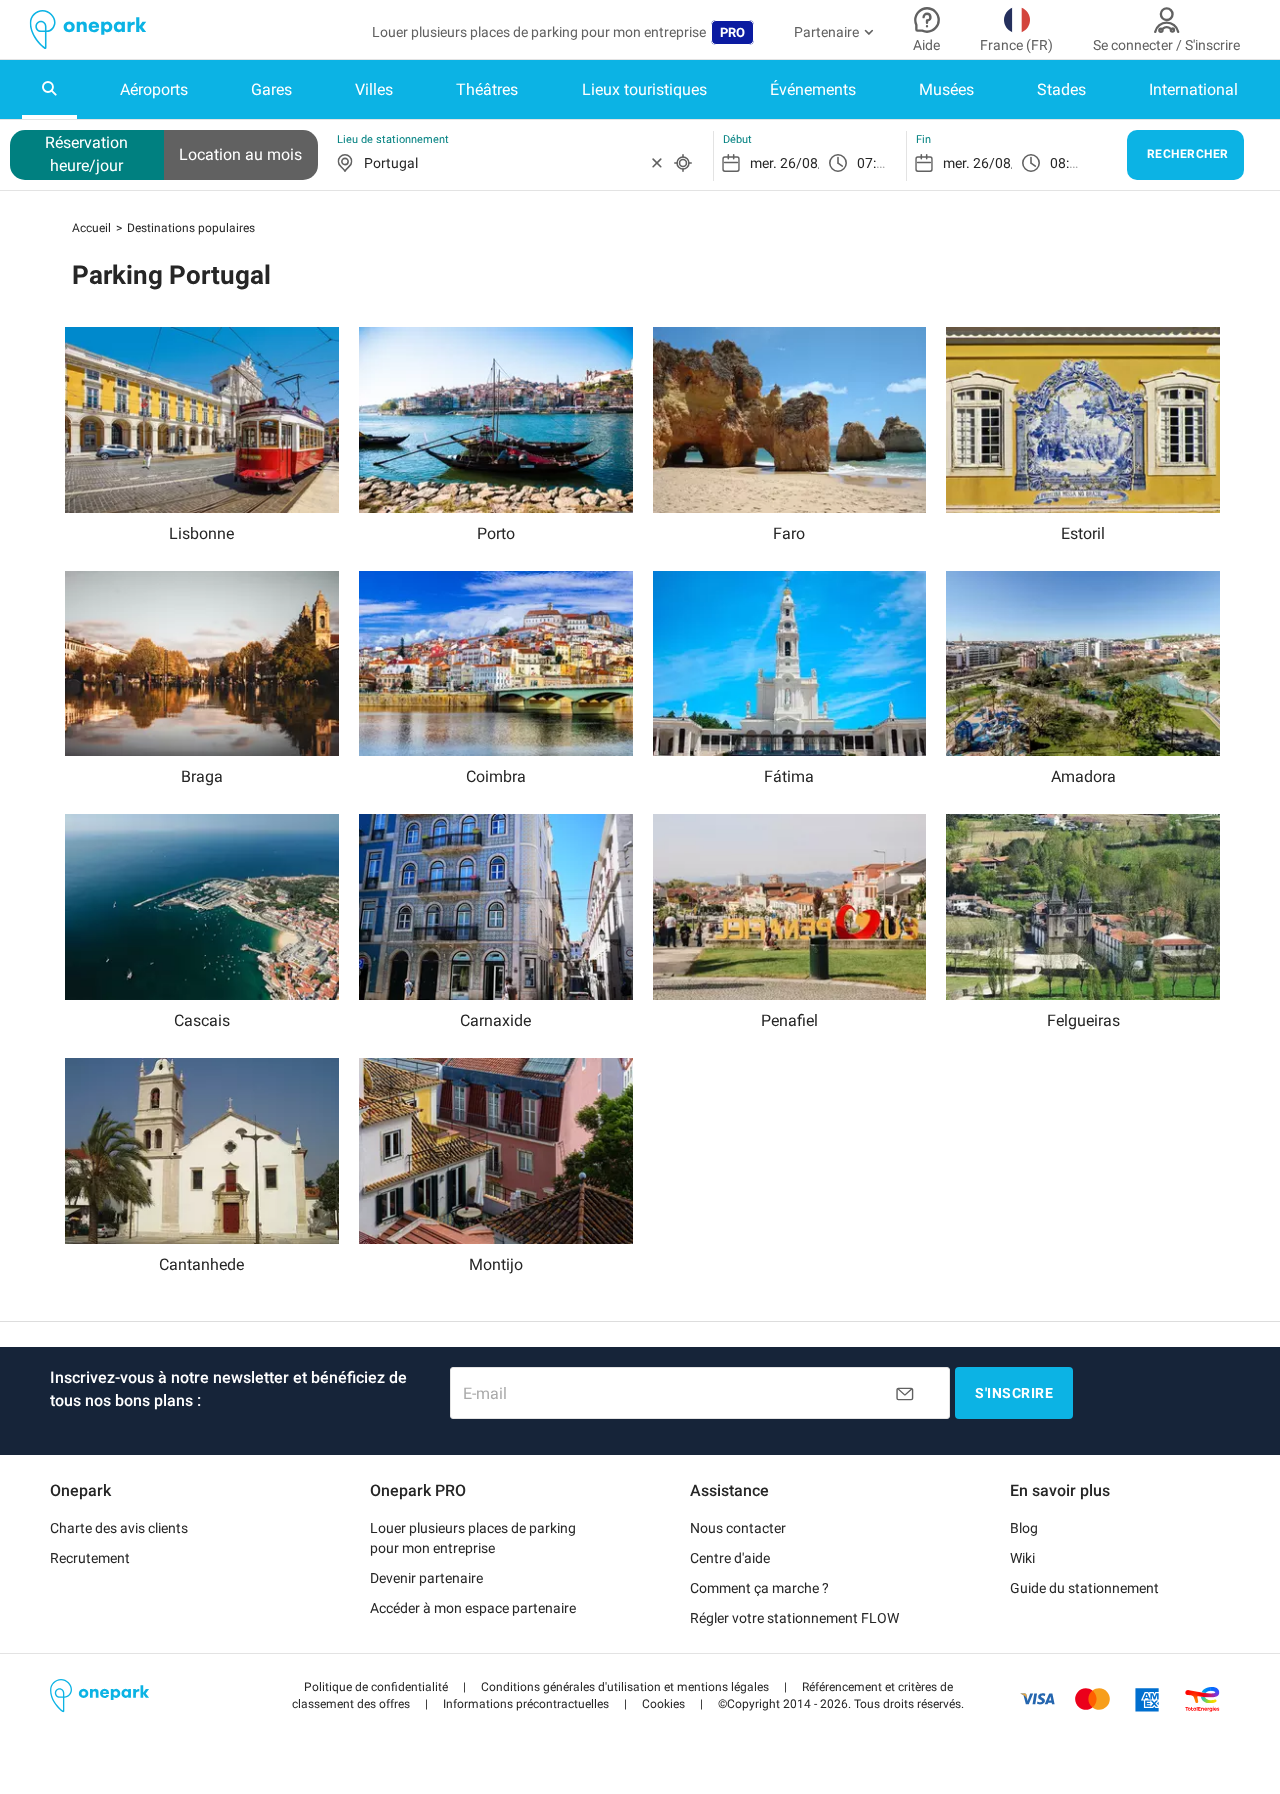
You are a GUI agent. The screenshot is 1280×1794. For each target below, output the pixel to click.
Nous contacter (738, 1528)
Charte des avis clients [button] (119, 1528)
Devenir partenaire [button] (426, 1578)
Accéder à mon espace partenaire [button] (473, 1608)
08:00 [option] (1067, 163)
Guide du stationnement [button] (1084, 1588)
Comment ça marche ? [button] (759, 1588)
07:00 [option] (874, 163)
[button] (376, 1687)
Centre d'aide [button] (730, 1558)
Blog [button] (1024, 1528)
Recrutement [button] (90, 1558)
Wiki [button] (1022, 1558)
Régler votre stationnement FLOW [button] (794, 1618)
